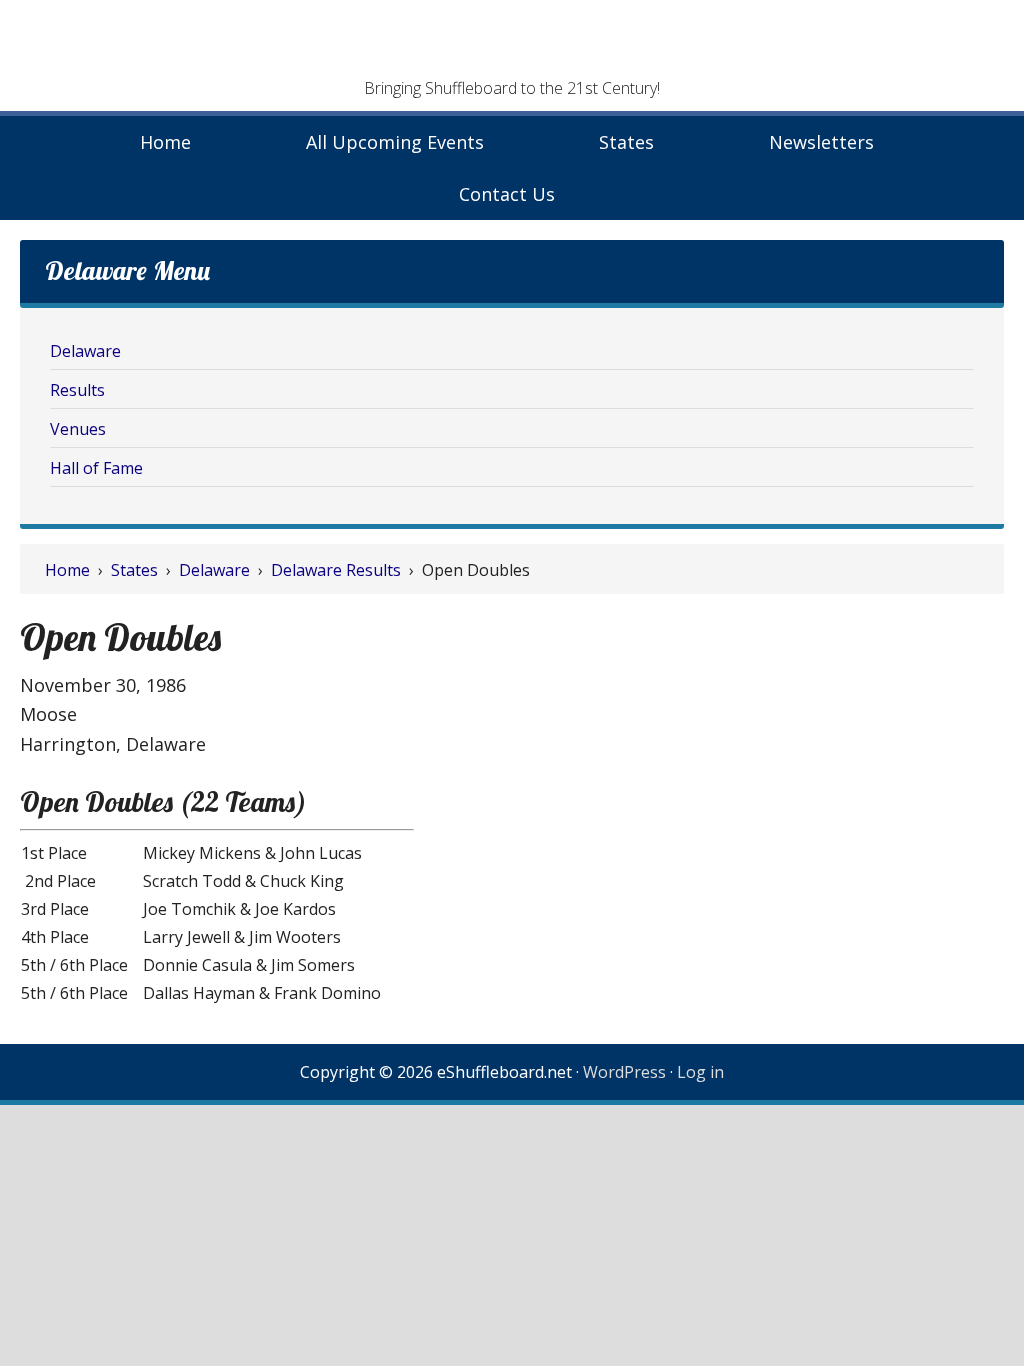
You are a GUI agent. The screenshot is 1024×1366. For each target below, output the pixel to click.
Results (77, 390)
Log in (700, 1072)
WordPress (624, 1072)
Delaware (85, 351)
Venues (78, 429)
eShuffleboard (512, 45)
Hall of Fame (96, 468)
